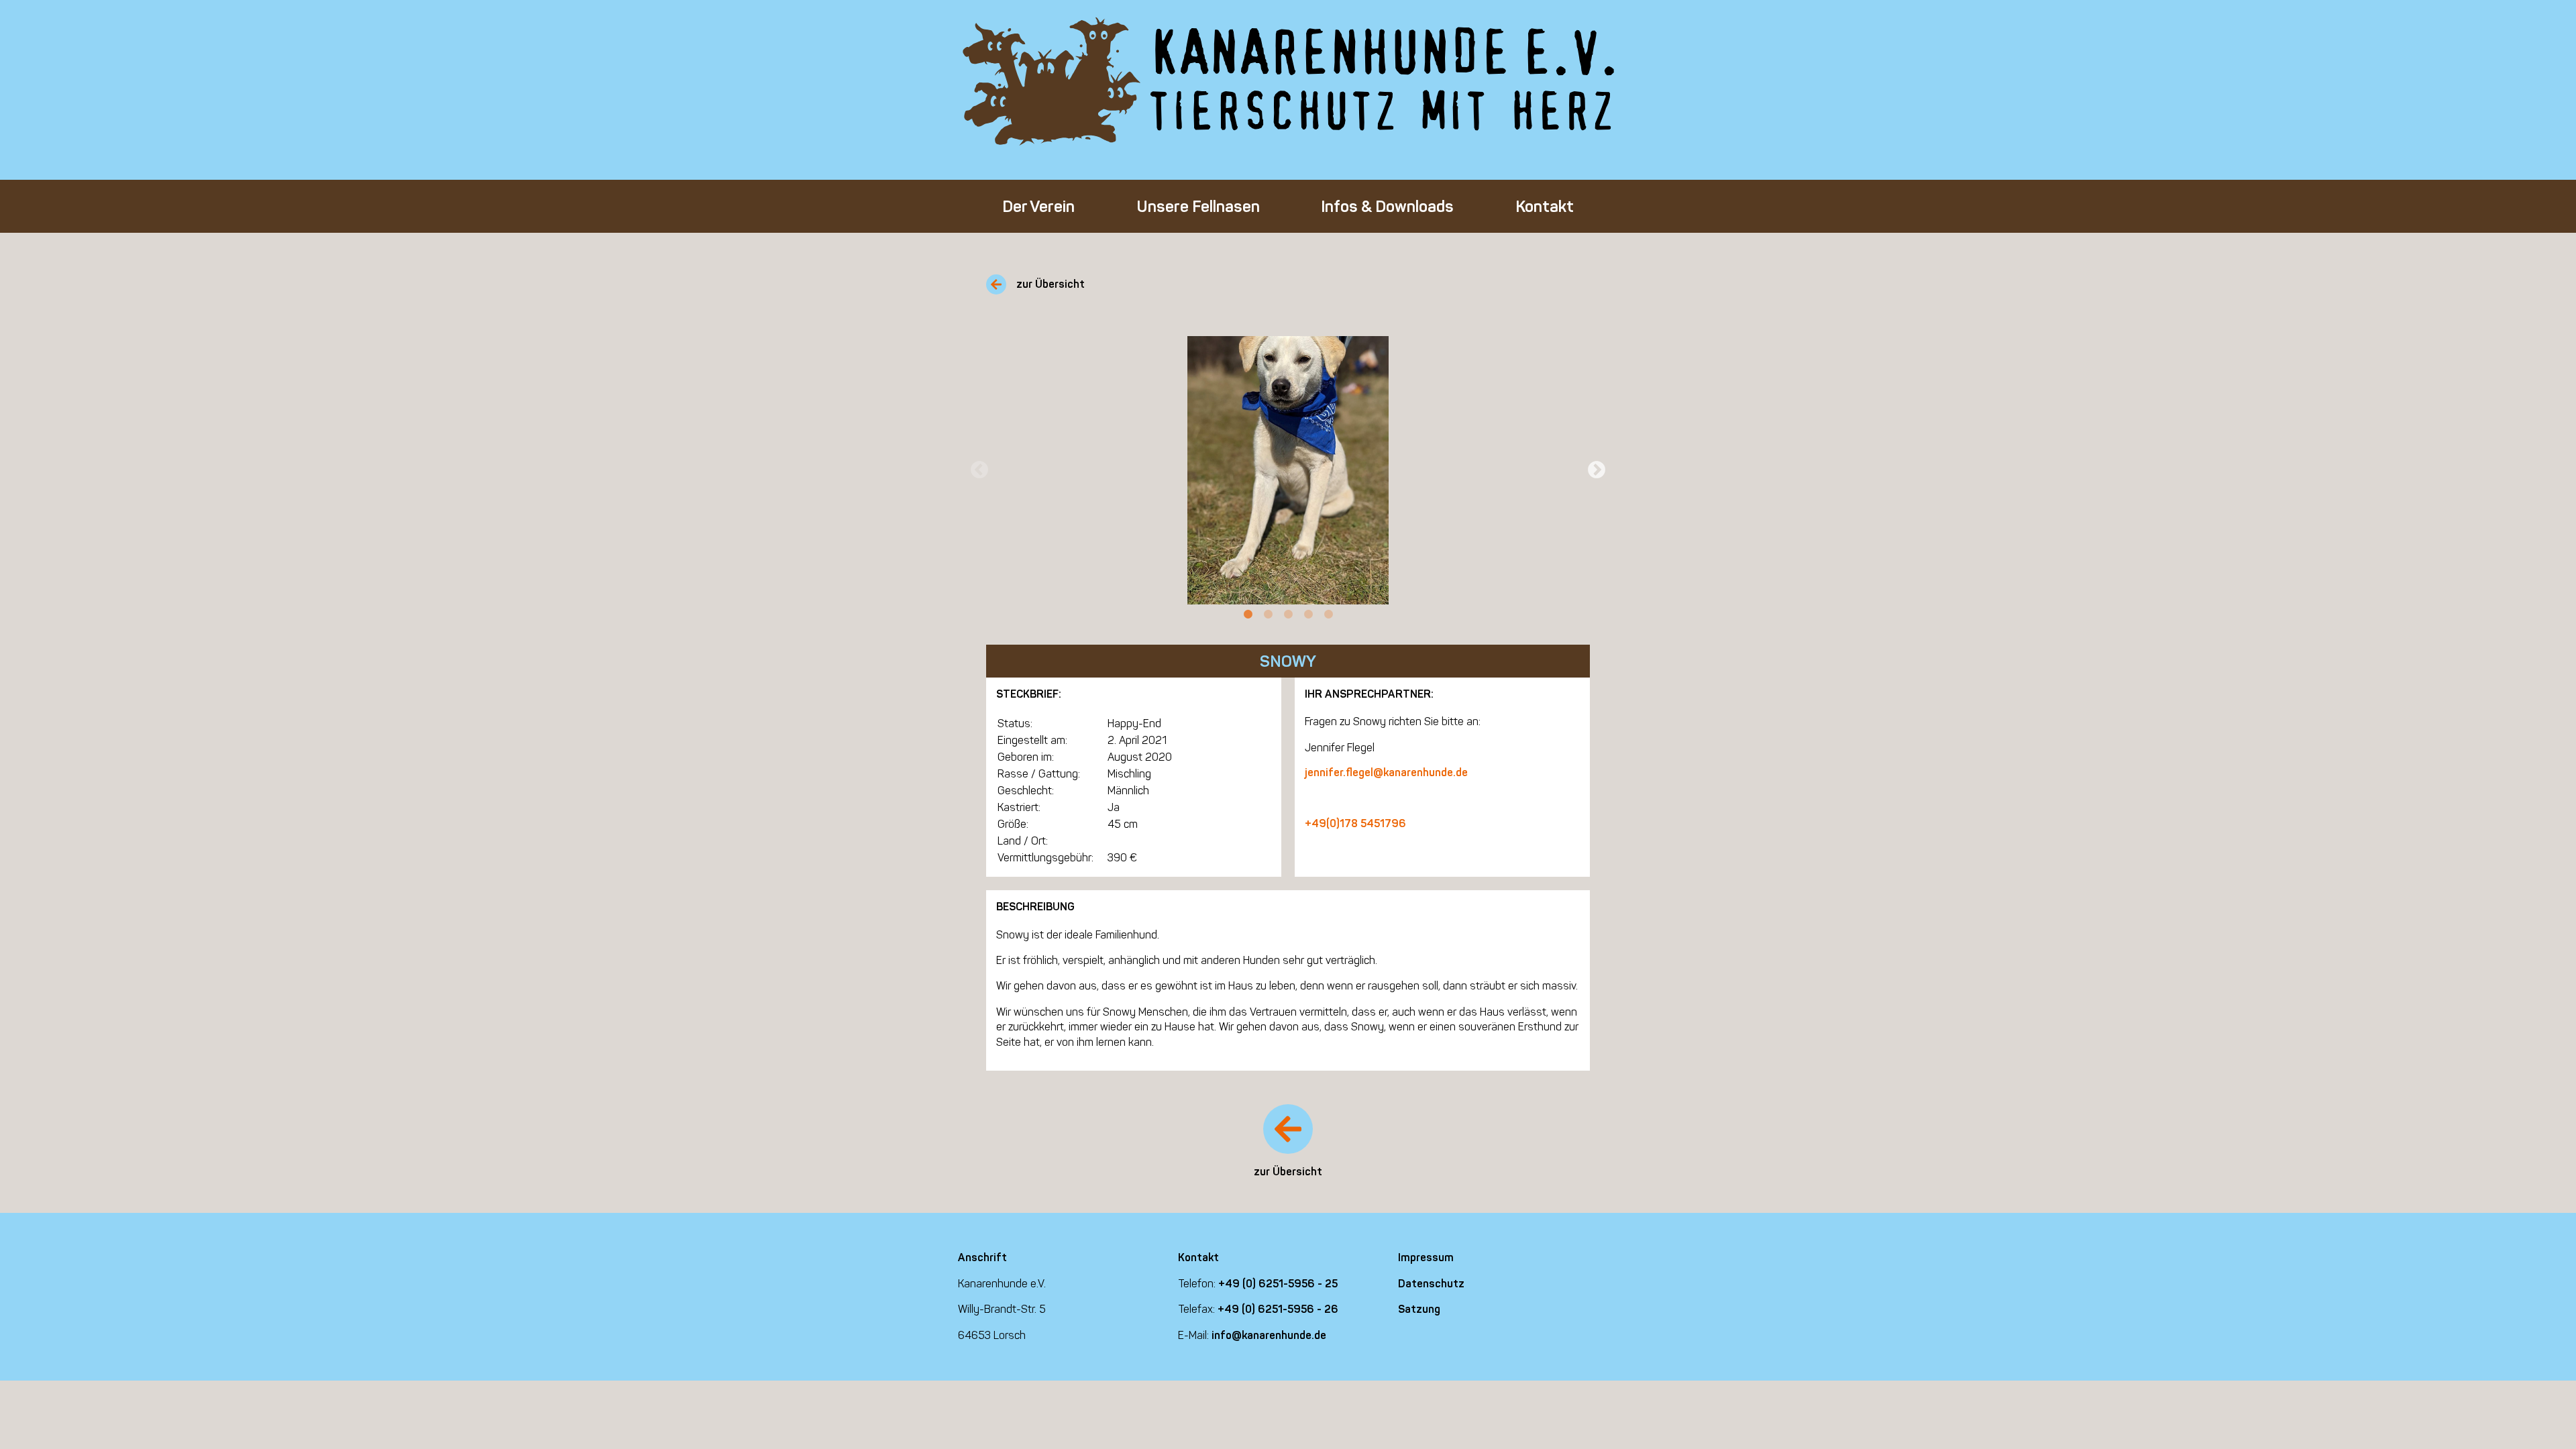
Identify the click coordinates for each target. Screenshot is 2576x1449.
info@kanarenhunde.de (1269, 1335)
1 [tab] (1248, 614)
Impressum (1426, 1257)
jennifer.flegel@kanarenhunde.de (1386, 772)
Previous (979, 470)
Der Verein (1038, 206)
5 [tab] (1328, 614)
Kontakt (1545, 206)
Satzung (1419, 1309)
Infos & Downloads (1387, 206)
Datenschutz (1431, 1284)
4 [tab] (1308, 614)
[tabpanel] (1288, 470)
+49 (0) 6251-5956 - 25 (1278, 1284)
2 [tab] (1268, 614)
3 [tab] (1288, 614)
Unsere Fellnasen (1198, 206)
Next (1597, 470)
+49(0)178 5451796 (1355, 823)
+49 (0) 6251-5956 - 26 (1278, 1309)
